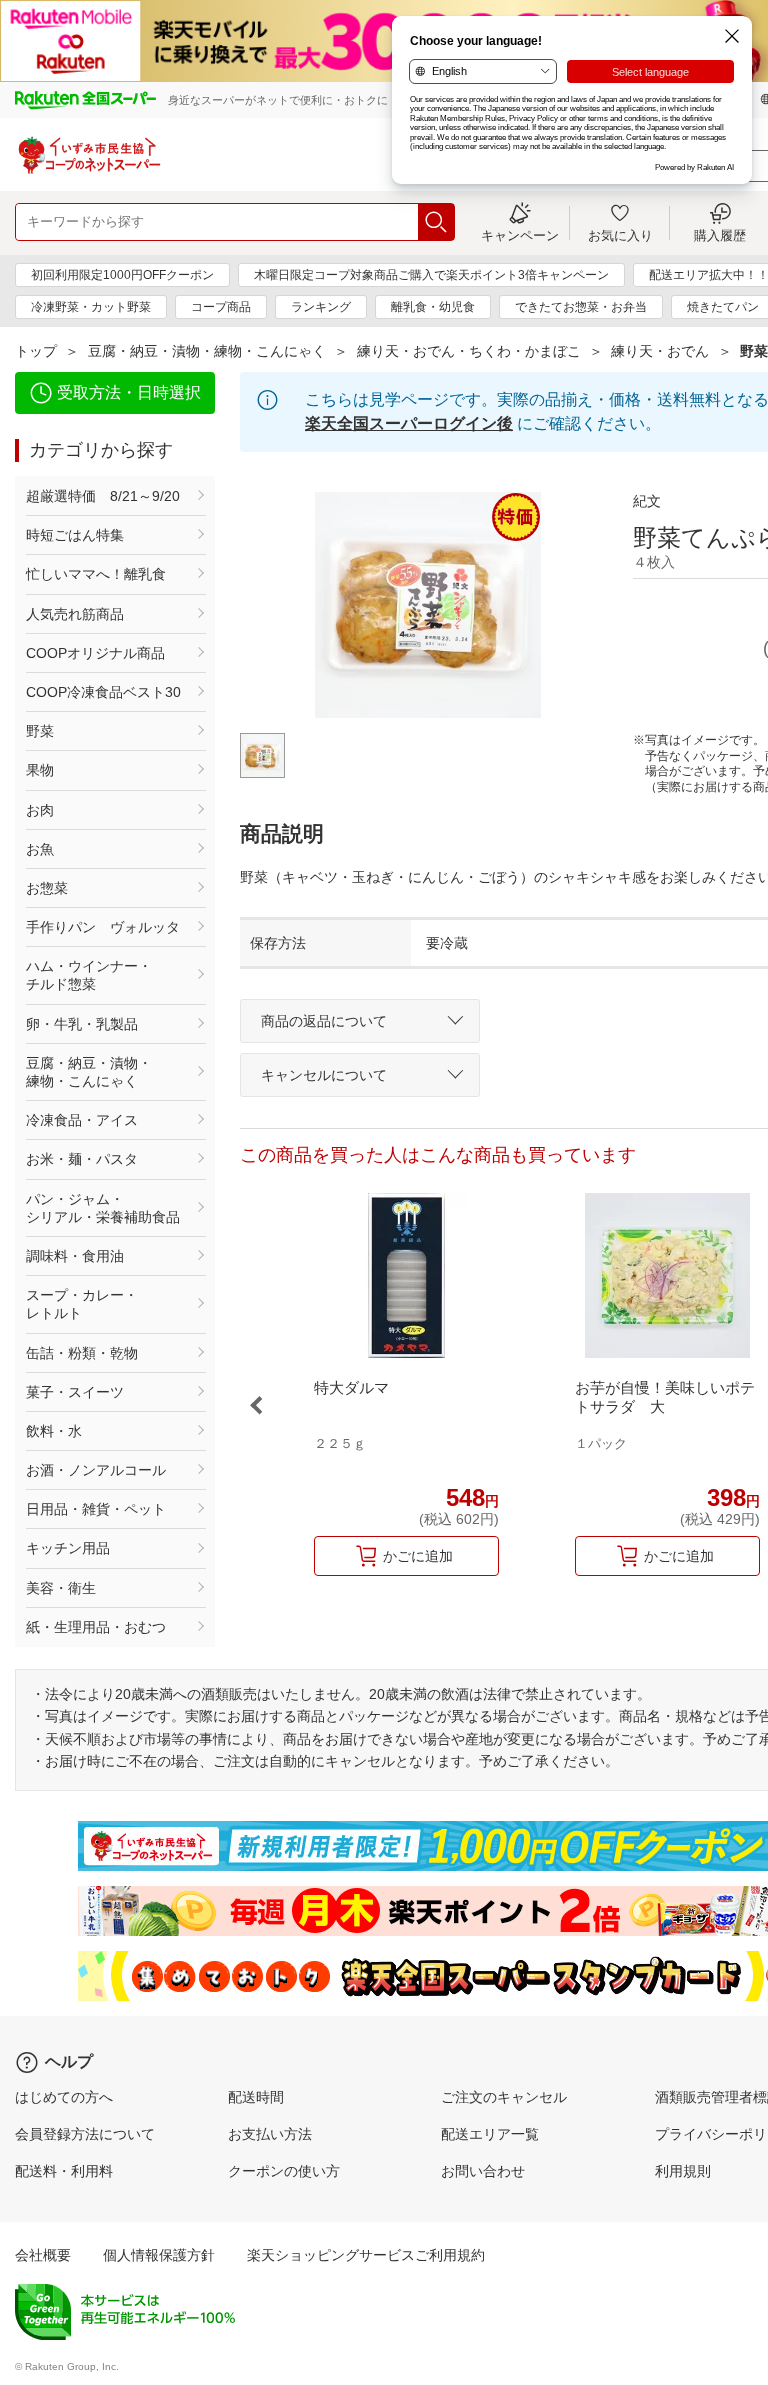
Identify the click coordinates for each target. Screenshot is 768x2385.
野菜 (40, 731)
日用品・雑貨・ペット (96, 1509)
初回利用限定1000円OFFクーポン (122, 275)
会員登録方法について (85, 2134)
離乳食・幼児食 (433, 307)
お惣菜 (47, 888)
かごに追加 (418, 1556)
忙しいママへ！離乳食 (96, 574)
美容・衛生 (61, 1588)
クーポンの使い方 (284, 2171)
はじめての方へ (64, 2097)
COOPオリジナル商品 (95, 653)
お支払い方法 (270, 2134)
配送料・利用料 (64, 2171)
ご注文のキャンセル (504, 2097)
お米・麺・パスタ (82, 1159)
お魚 (40, 849)
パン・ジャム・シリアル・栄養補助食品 (103, 1208)
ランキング (321, 307)
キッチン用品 (68, 1548)
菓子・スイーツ (75, 1392)
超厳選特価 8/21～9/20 (103, 496)
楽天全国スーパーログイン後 (409, 423)
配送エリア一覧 (490, 2134)
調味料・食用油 (75, 1256)
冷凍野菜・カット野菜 (91, 307)
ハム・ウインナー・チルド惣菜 (89, 975)
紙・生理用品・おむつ (96, 1627)
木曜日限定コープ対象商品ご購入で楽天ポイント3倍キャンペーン (431, 275)
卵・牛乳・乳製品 (82, 1024)
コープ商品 (221, 307)
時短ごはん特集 (75, 535)
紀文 (647, 501)
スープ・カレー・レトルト (82, 1304)
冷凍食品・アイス (82, 1120)
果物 (40, 770)
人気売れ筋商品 (75, 614)
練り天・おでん (660, 351)
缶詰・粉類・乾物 (82, 1353)
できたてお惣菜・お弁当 (581, 307)
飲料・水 (54, 1431)
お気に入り (620, 235)
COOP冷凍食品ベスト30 (103, 692)
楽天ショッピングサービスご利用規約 (366, 2255)
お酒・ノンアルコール (96, 1470)
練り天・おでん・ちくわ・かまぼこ (469, 351)
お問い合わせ (483, 2171)
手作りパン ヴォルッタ (103, 927)
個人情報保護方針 (159, 2255)
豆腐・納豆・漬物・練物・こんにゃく (207, 351)
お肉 (40, 810)
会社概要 (43, 2255)
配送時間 (256, 2097)
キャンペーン (520, 235)
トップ (36, 351)
